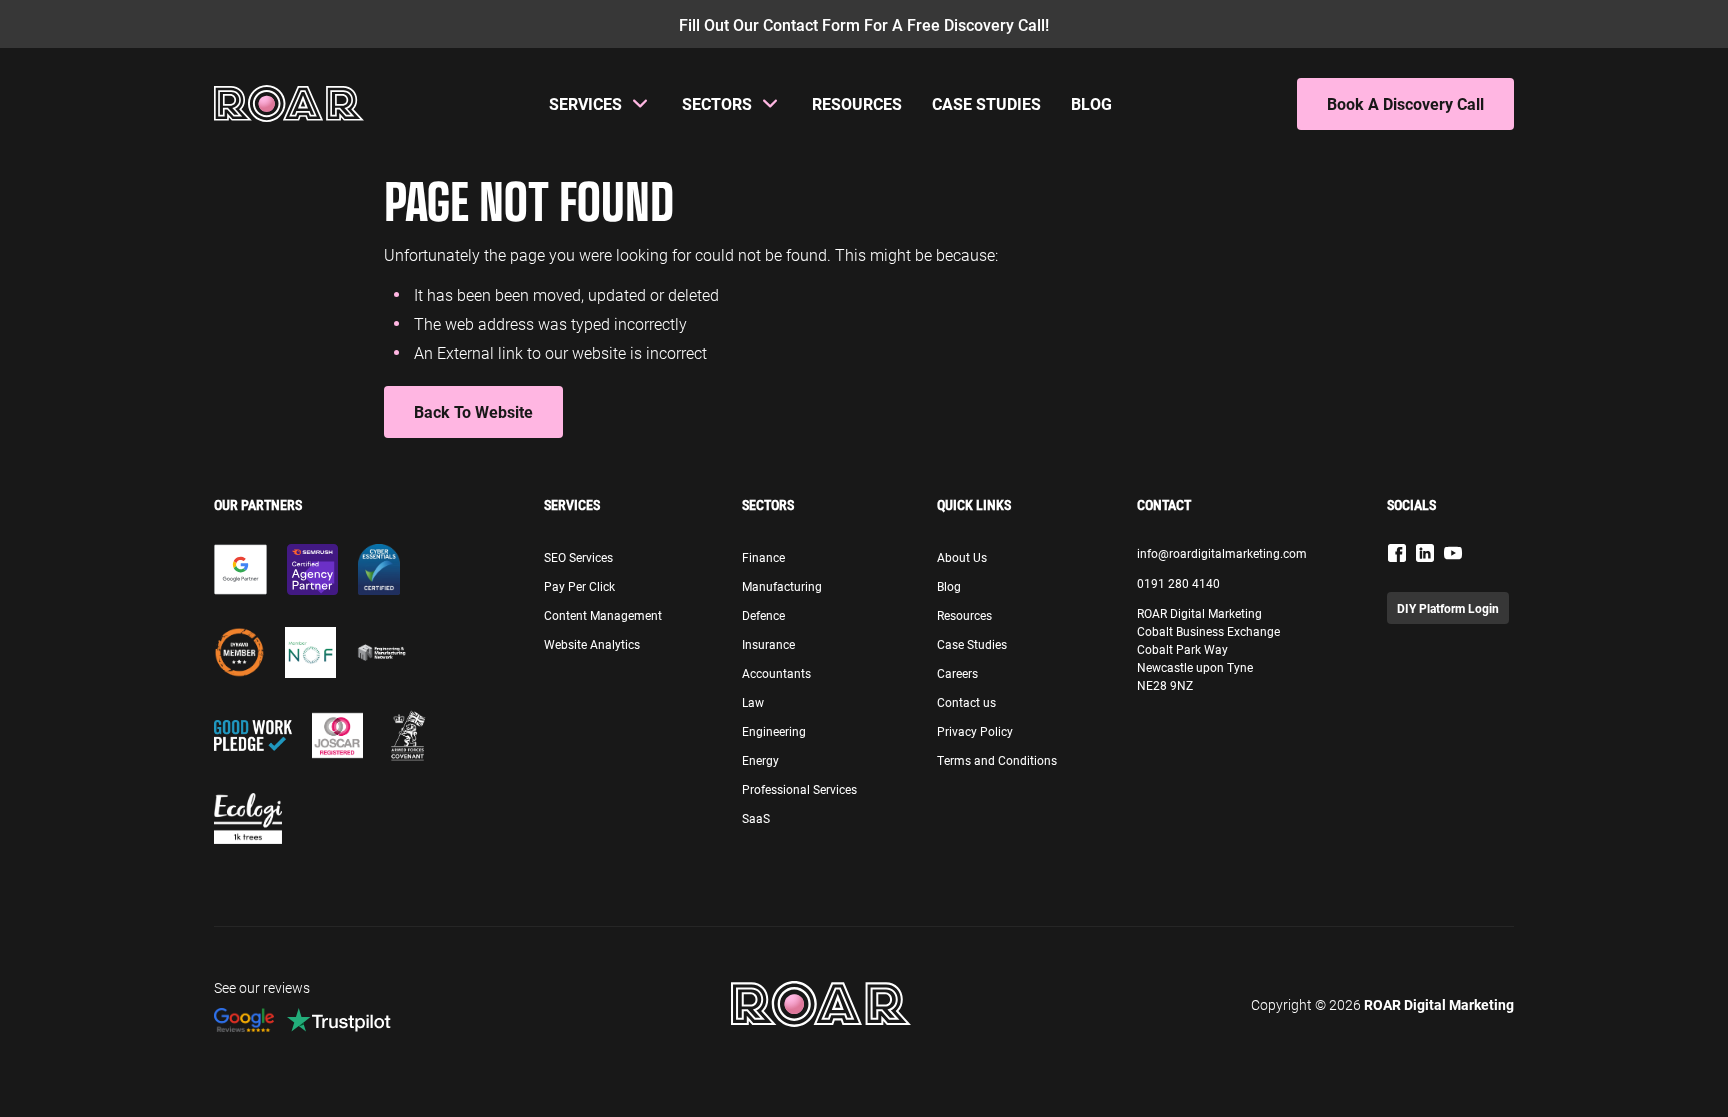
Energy (760, 760)
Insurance (768, 644)
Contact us (966, 702)
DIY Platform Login (1448, 608)
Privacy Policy (975, 731)
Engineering (774, 731)
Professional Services (799, 789)
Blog (1091, 103)
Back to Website (473, 411)
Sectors (717, 103)
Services (585, 103)
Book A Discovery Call (1405, 103)
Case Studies (986, 103)
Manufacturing (782, 586)
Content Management (603, 615)
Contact (1164, 505)
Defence (763, 615)
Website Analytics (592, 644)
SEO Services (578, 557)
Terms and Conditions (997, 760)
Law (753, 702)
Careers (957, 673)
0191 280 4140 (1178, 583)
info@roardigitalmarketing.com (1222, 553)
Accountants (776, 673)
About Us (962, 557)
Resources (857, 103)
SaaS (756, 818)
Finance (763, 557)
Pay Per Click (579, 586)
